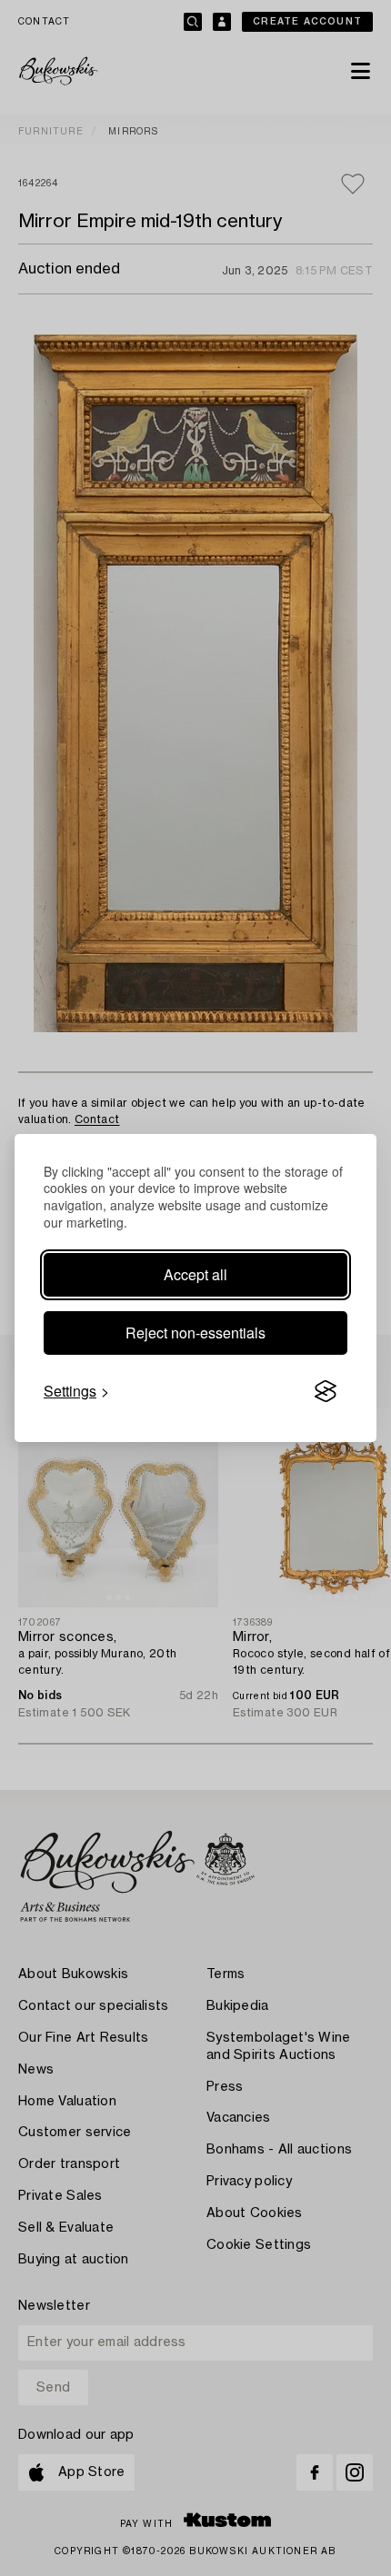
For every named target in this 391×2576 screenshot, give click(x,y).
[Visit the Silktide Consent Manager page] (326, 1391)
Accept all (195, 1274)
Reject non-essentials (195, 1333)
